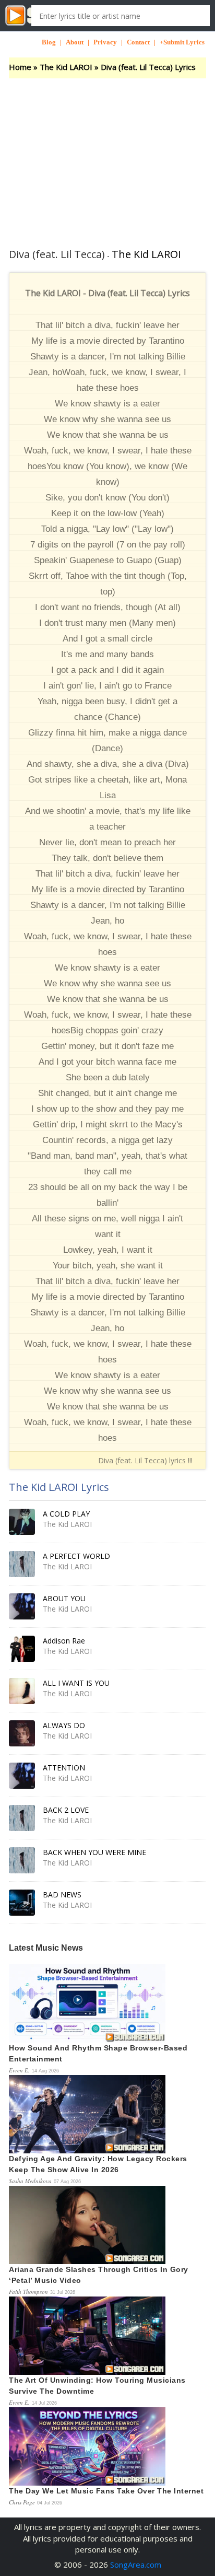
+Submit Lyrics (182, 42)
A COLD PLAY (66, 1514)
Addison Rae (64, 1641)
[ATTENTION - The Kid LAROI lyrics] (22, 1776)
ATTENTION (64, 1768)
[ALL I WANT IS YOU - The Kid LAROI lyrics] (22, 1691)
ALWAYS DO (64, 1725)
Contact (138, 42)
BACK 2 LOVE (66, 1810)
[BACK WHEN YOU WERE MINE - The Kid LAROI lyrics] (22, 1860)
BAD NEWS (62, 1895)
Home (20, 67)
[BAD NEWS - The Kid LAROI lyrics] (22, 1903)
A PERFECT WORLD (76, 1556)
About (75, 42)
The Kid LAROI (66, 67)
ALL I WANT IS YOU (76, 1683)
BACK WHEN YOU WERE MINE (94, 1852)
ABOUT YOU (64, 1598)
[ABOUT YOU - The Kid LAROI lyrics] (22, 1606)
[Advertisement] (107, 157)
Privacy (105, 42)
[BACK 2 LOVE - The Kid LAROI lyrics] (22, 1818)
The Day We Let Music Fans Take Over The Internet (106, 2491)
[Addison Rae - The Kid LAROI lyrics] (22, 1649)
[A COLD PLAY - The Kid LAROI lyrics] (22, 1522)
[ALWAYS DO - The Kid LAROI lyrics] (22, 1733)
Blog (49, 42)
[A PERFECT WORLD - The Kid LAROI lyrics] (22, 1564)
